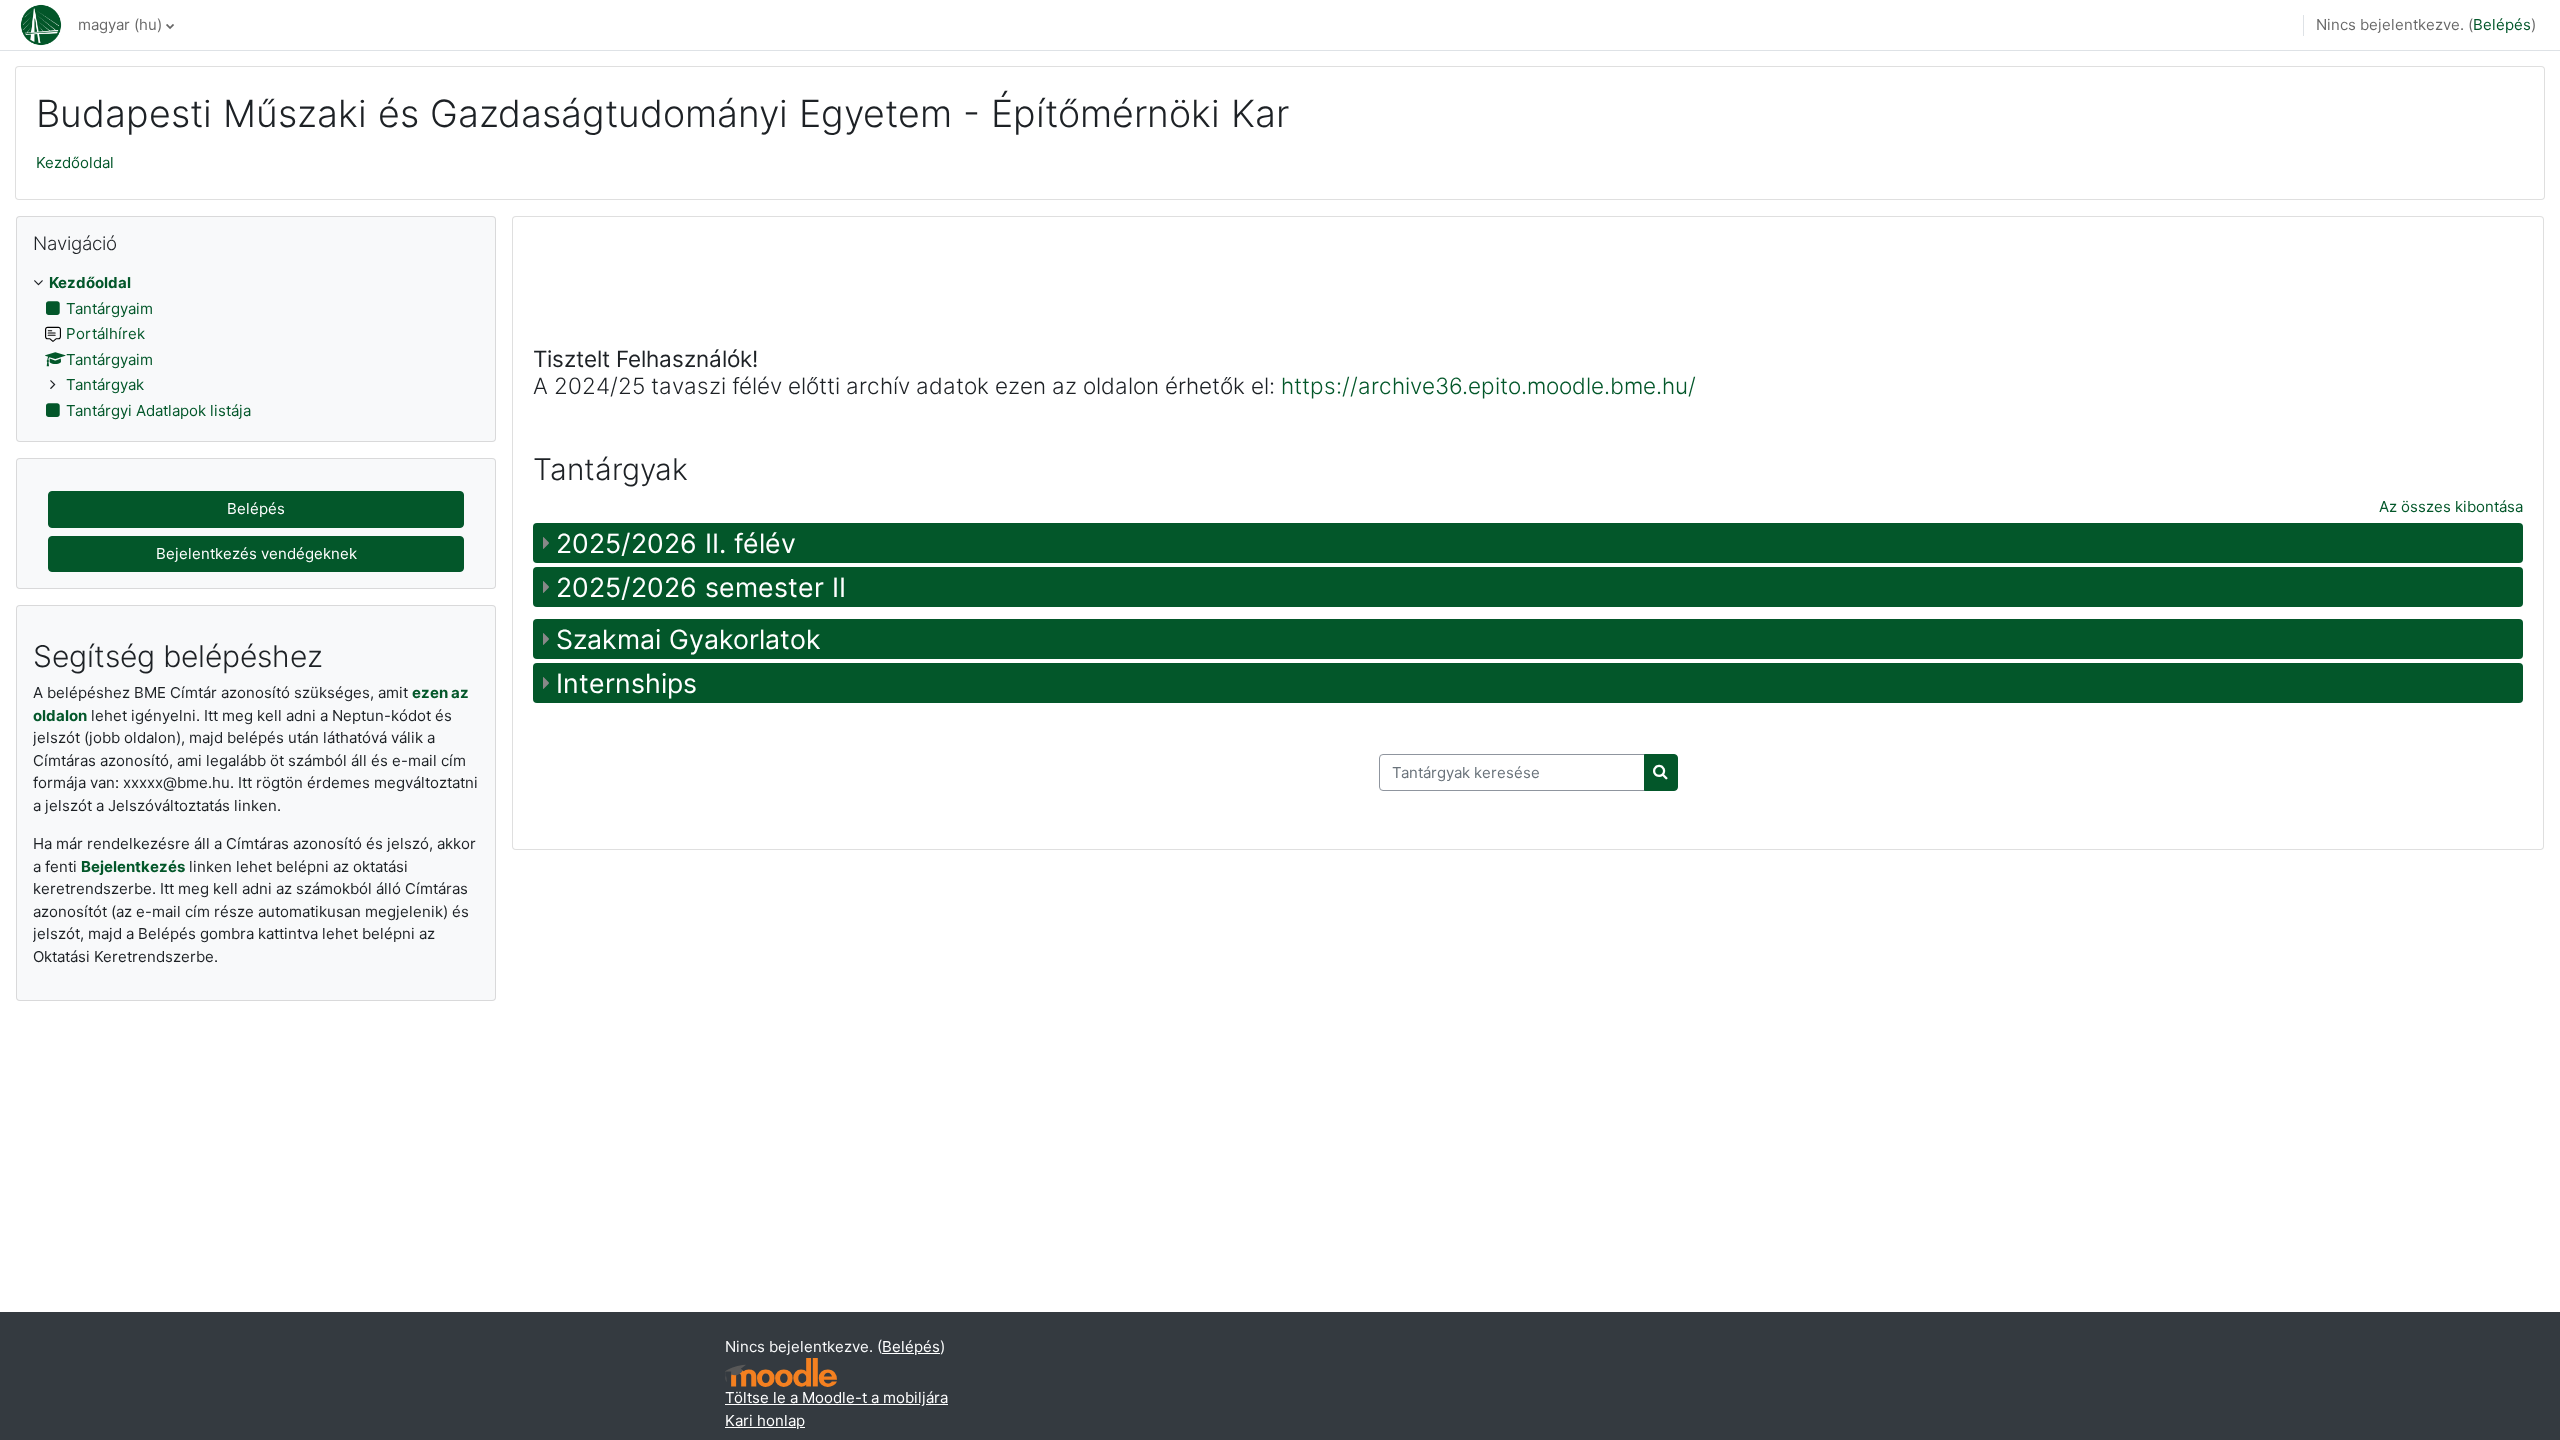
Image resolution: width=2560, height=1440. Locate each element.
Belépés (2502, 24)
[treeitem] (256, 347)
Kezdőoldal (75, 162)
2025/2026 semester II (701, 587)
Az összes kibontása (2451, 506)
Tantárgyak (105, 384)
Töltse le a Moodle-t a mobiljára (836, 1397)
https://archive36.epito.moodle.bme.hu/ (1488, 385)
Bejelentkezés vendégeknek (256, 553)
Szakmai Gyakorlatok (688, 639)
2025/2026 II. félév (676, 543)
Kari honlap (765, 1420)
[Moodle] (781, 1372)
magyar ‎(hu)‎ (120, 24)
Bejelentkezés (133, 866)
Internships (626, 683)
